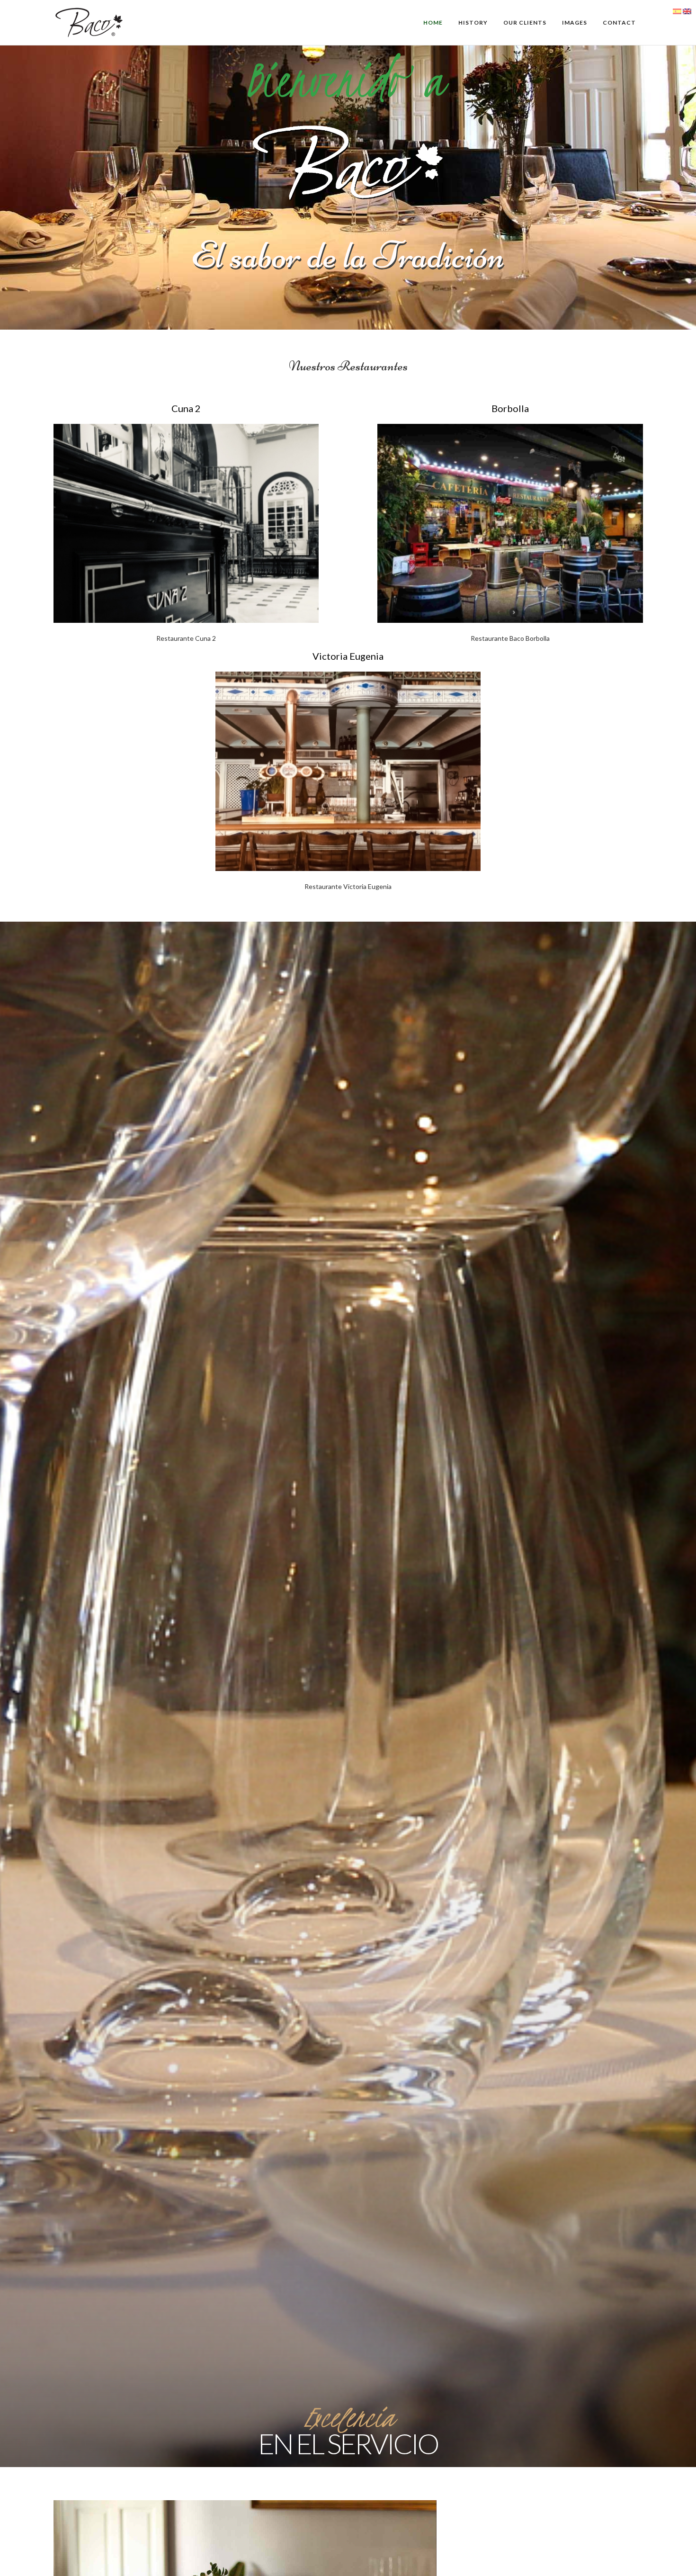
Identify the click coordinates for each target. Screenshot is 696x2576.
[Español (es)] (677, 11)
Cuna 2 (186, 408)
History (473, 22)
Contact (619, 22)
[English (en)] (687, 11)
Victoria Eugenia (348, 656)
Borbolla (510, 408)
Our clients (525, 22)
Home (433, 22)
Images (575, 22)
